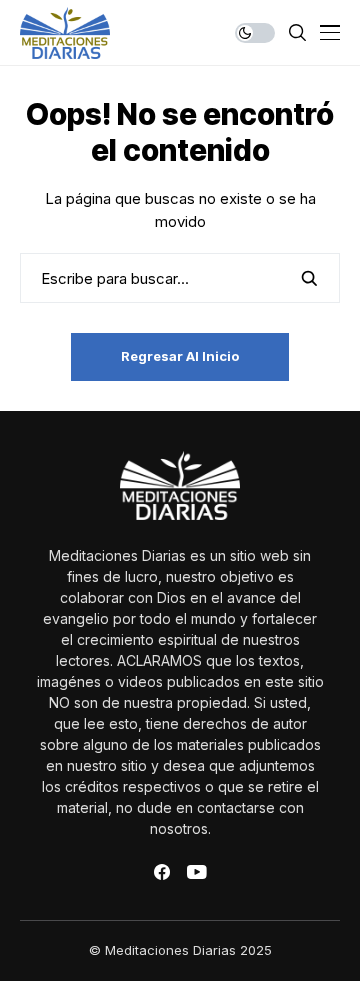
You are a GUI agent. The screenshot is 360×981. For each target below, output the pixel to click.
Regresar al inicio (180, 356)
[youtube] (196, 873)
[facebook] (162, 872)
